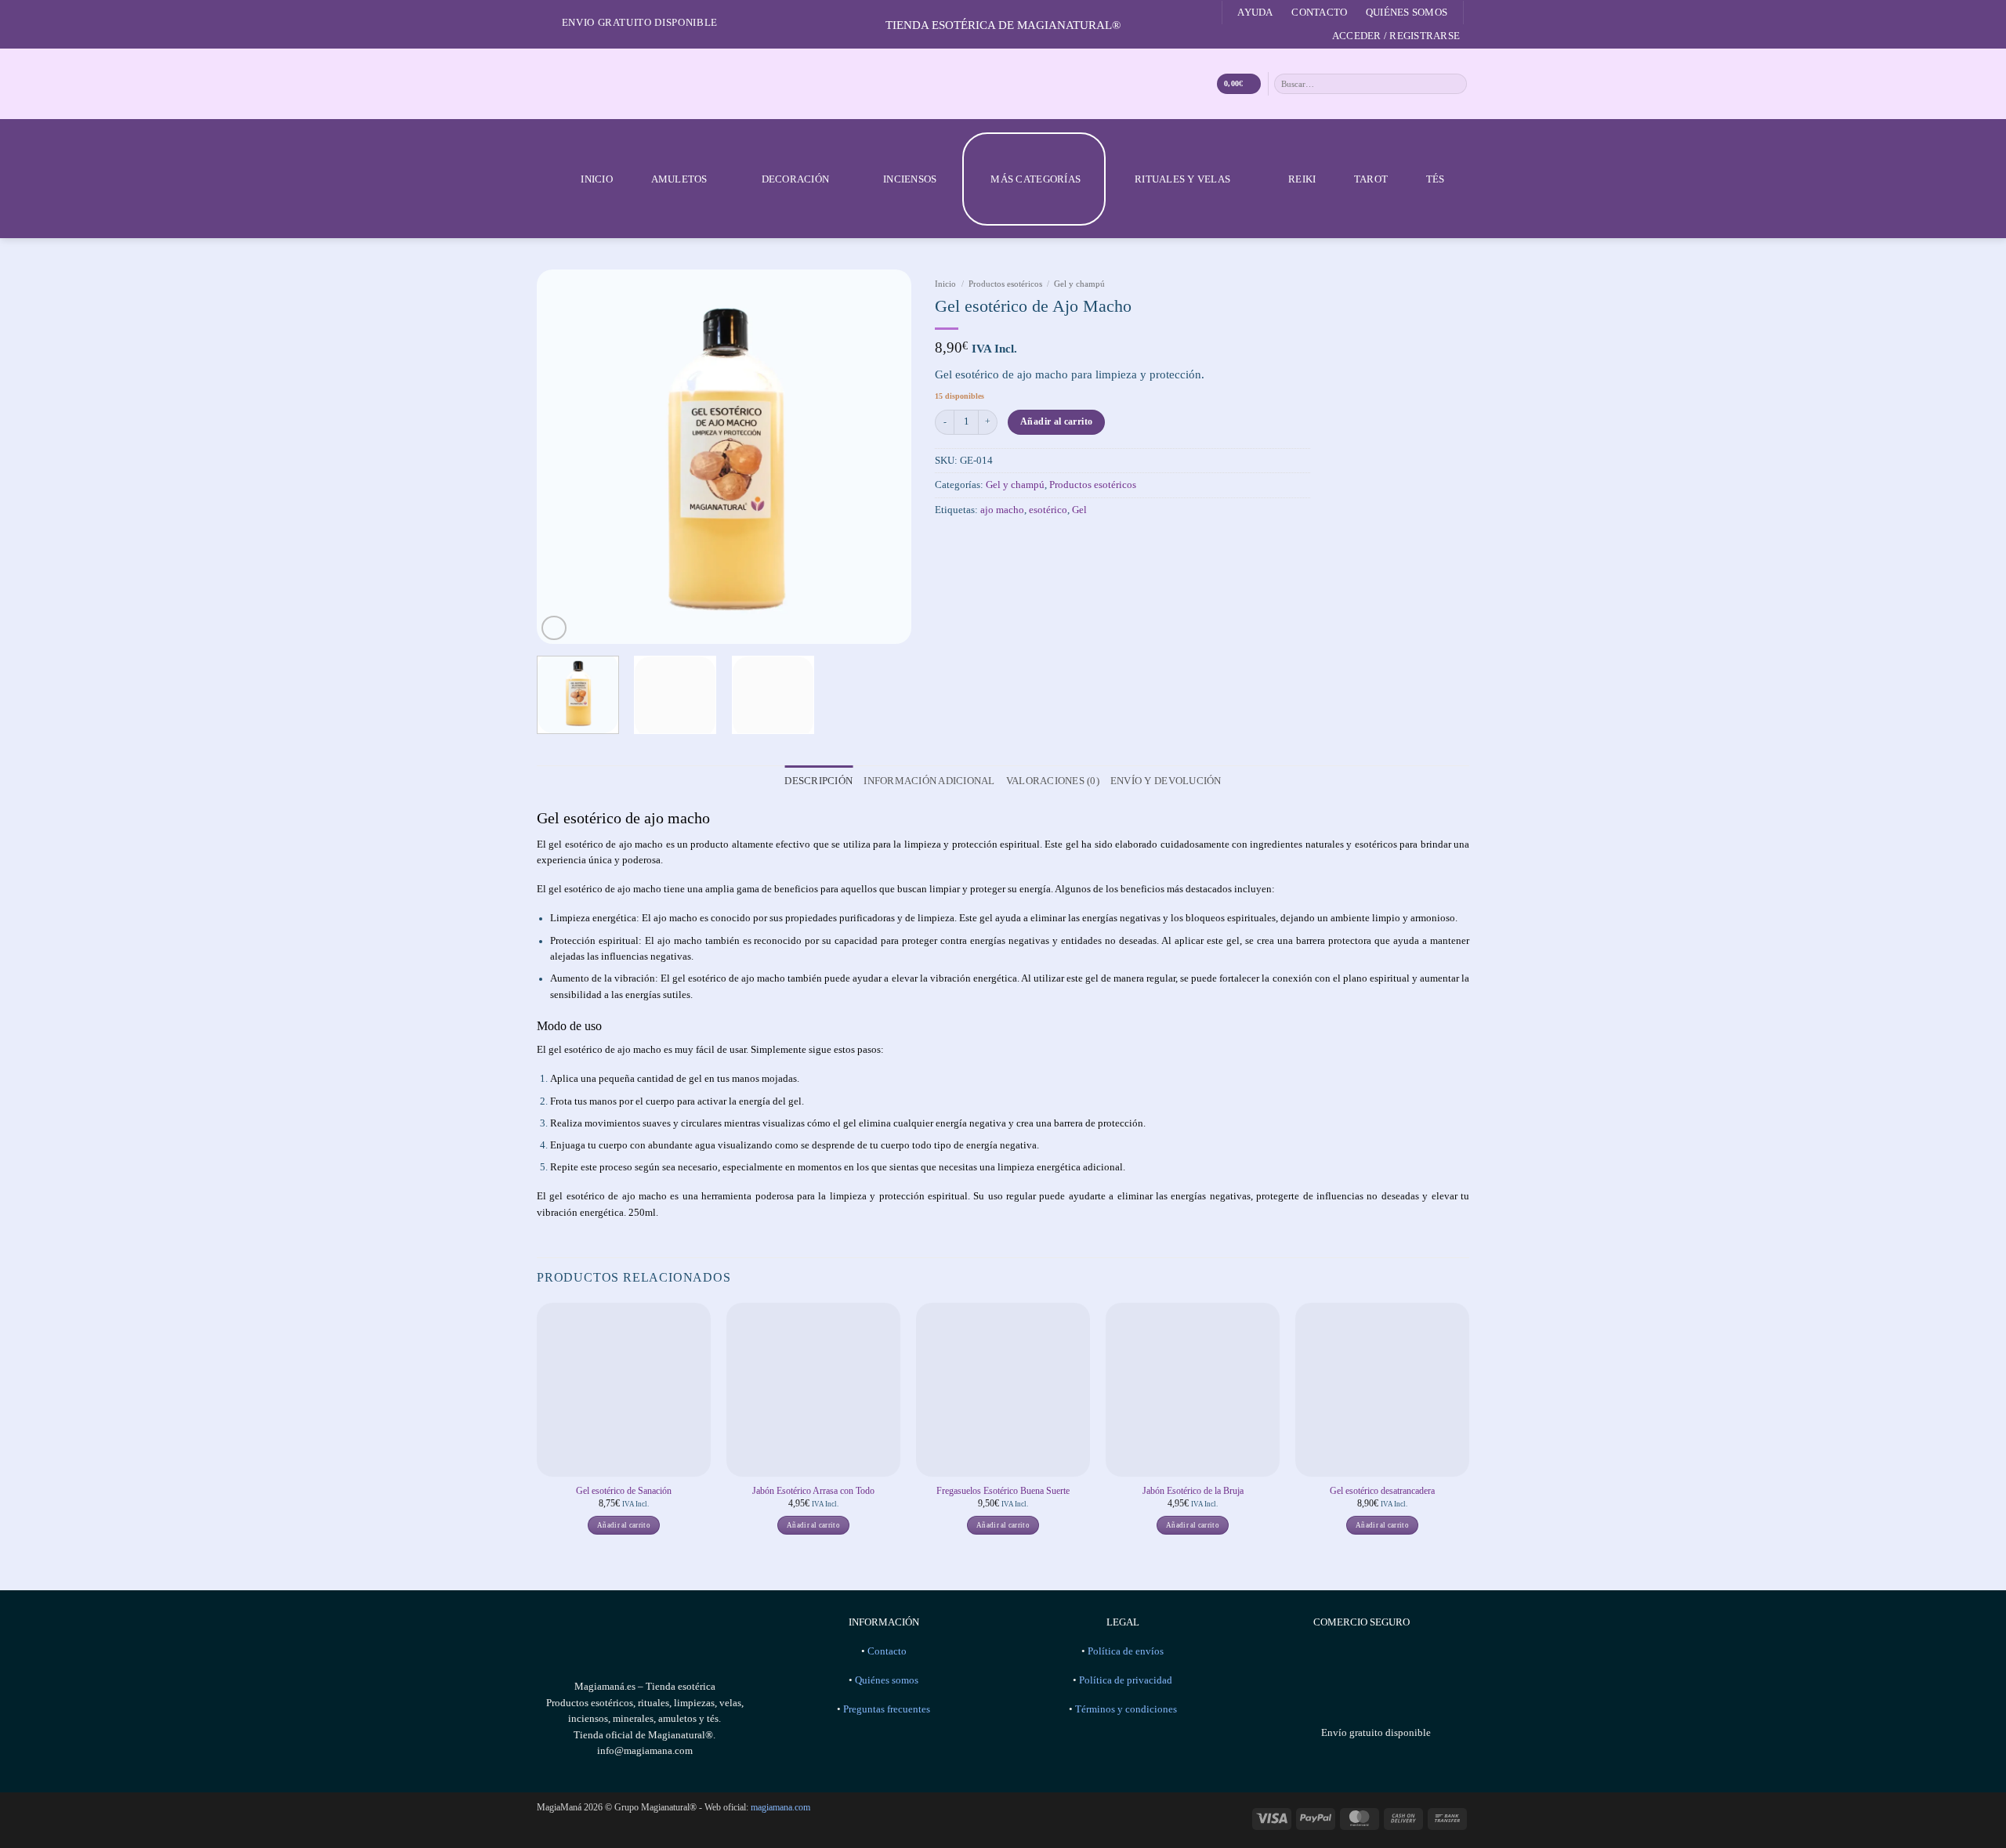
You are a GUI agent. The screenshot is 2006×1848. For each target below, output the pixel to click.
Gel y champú (1079, 284)
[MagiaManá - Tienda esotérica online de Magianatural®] (1003, 84)
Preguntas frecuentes (887, 1709)
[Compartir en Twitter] (969, 542)
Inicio (597, 179)
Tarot (1371, 179)
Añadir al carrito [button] (624, 1525)
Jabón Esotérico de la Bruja (1193, 1491)
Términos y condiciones (1126, 1709)
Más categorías (1036, 179)
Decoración (796, 179)
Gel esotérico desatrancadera (1382, 1491)
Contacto (1319, 12)
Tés (1436, 179)
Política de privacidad (1126, 1680)
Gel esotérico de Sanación (624, 1491)
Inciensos (910, 179)
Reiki (1302, 179)
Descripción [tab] (818, 781)
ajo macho (1002, 510)
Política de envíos (1126, 1651)
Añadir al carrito (1056, 421)
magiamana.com (780, 1807)
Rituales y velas (1182, 179)
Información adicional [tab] (929, 781)
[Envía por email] (991, 542)
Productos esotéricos (1005, 284)
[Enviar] (1456, 83)
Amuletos (679, 179)
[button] (1396, 36)
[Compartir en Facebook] (947, 542)
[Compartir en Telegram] (1014, 542)
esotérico (1048, 510)
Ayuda (1255, 12)
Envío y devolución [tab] (1166, 781)
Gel (1079, 510)
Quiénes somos (1407, 12)
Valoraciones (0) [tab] (1053, 781)
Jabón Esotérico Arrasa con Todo (813, 1491)
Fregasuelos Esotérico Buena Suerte (1003, 1491)
